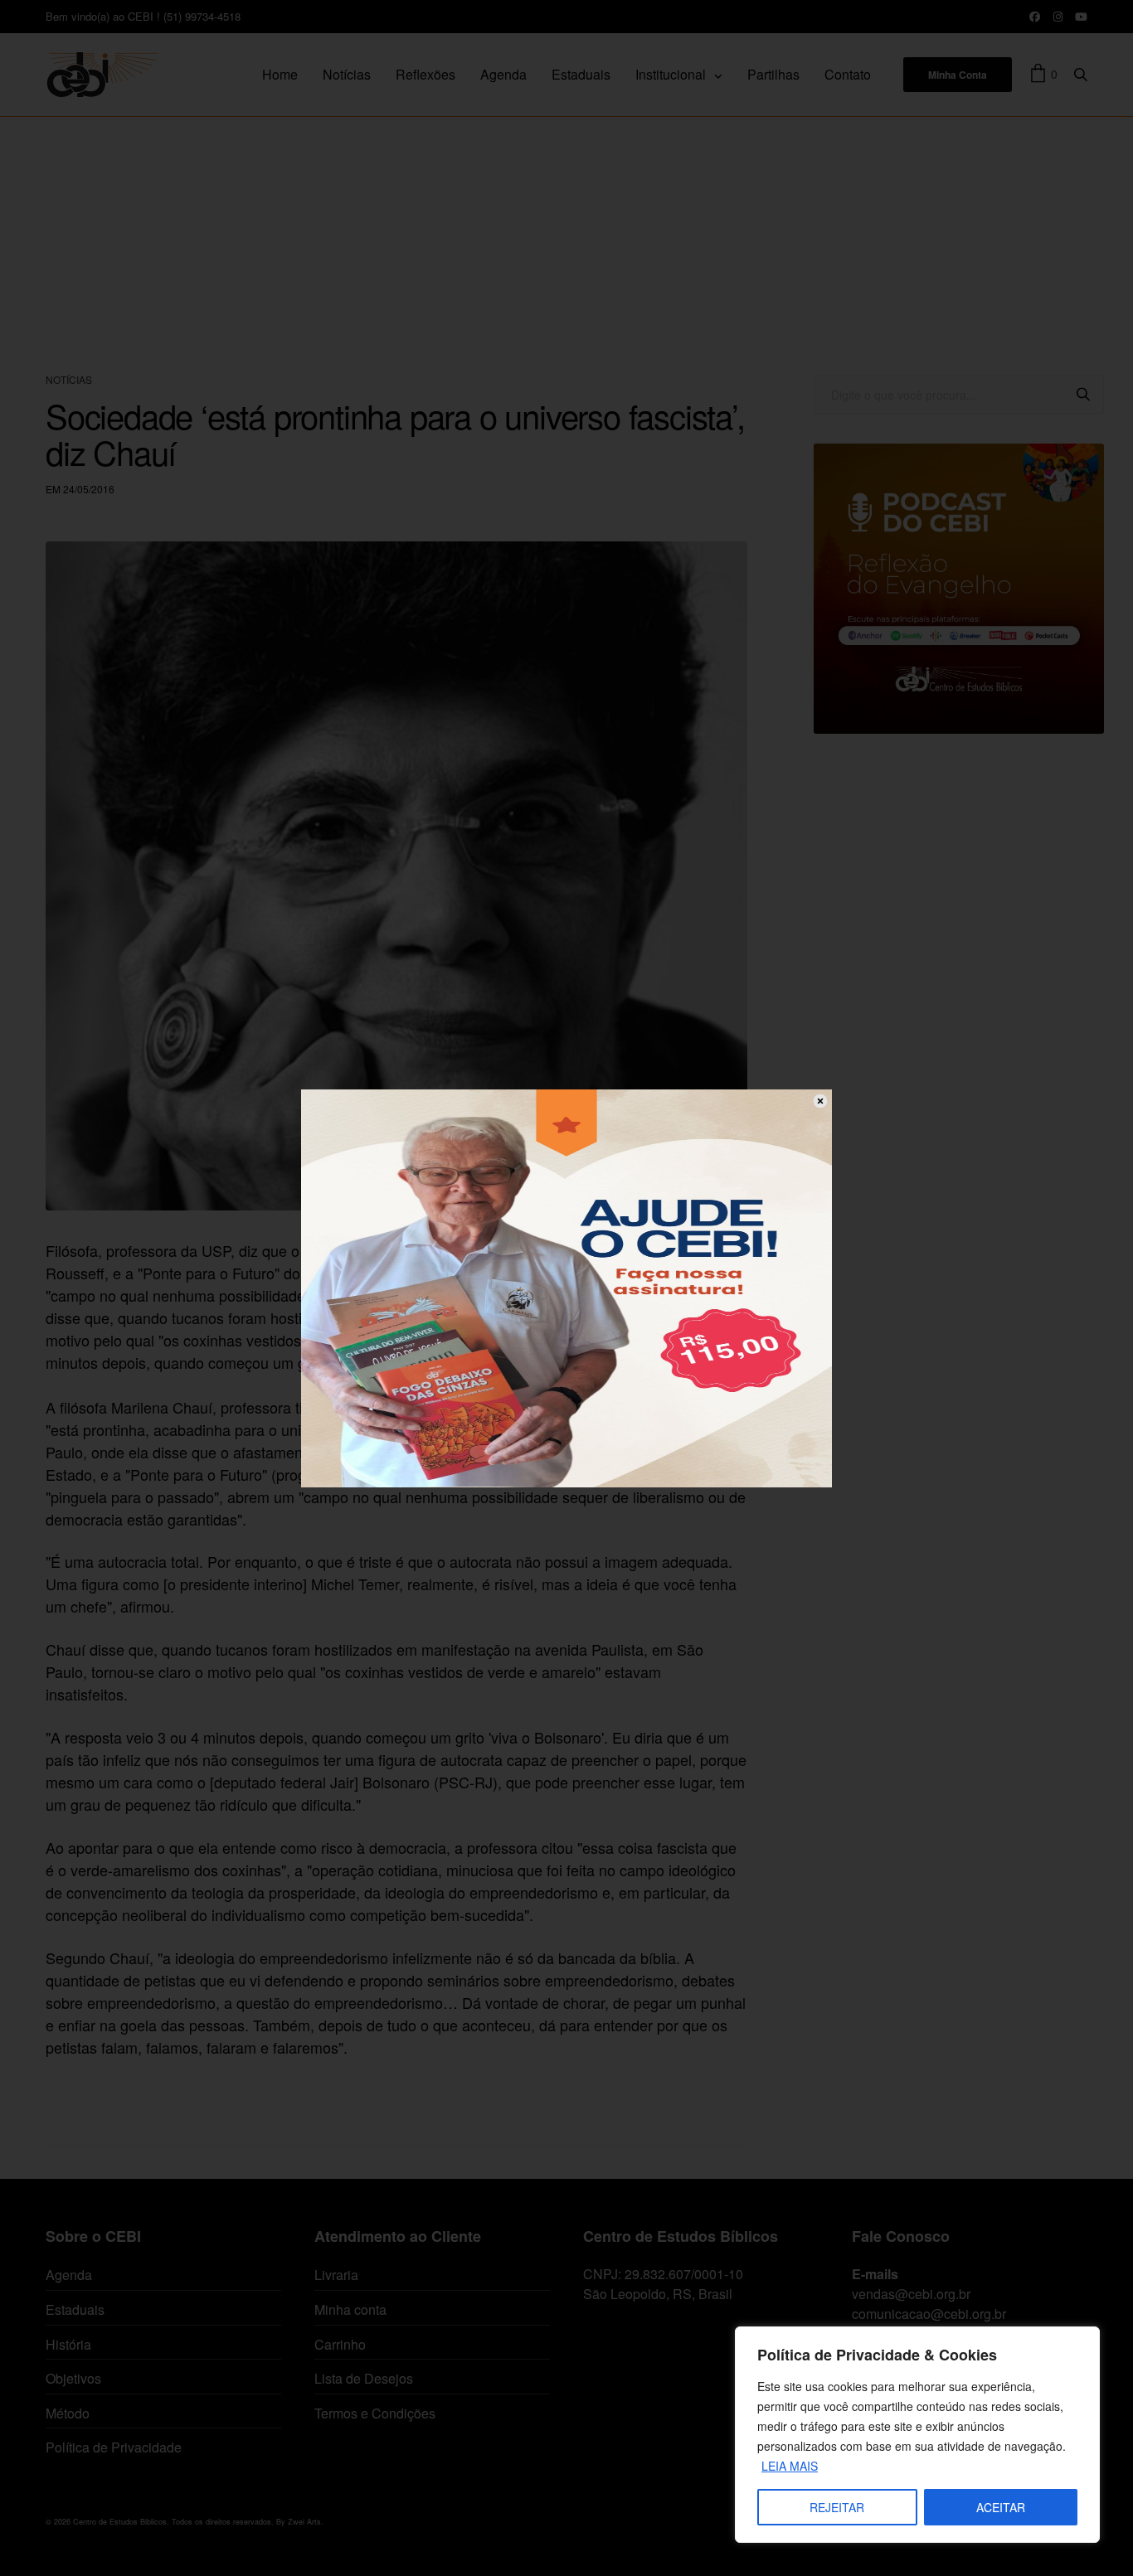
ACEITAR (1001, 2507)
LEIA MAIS (790, 2466)
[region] (917, 2435)
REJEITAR (837, 2507)
